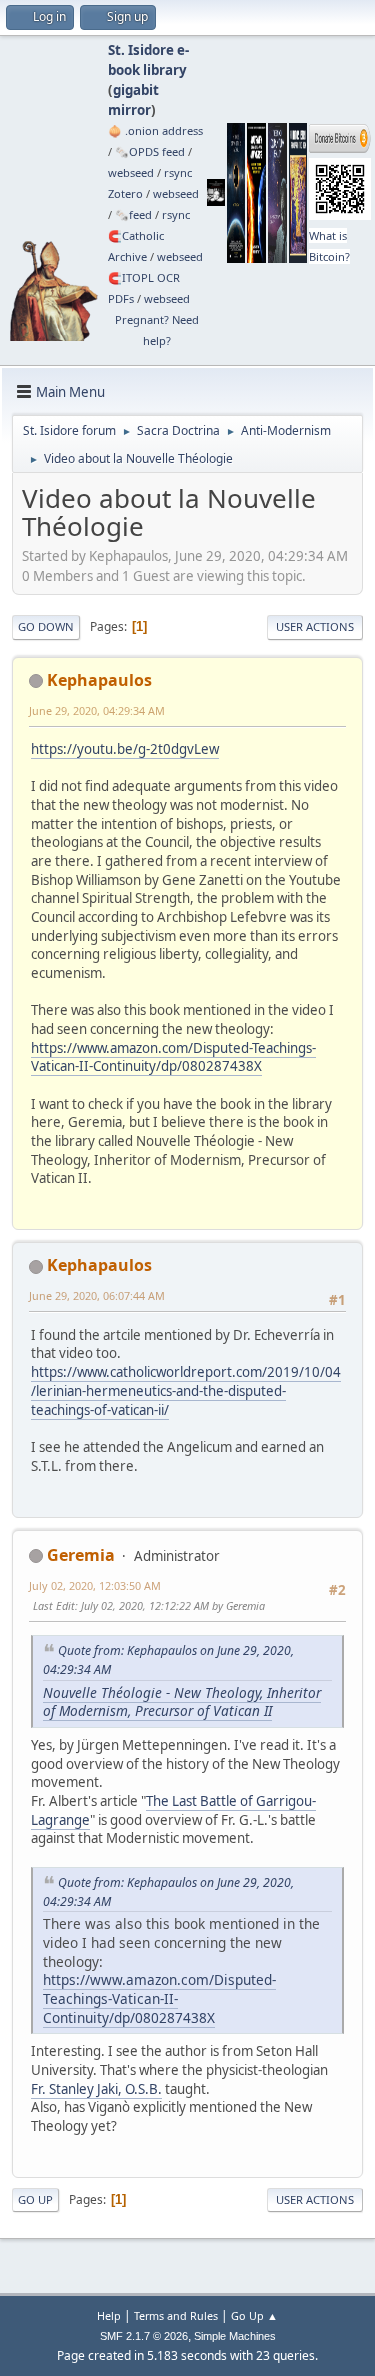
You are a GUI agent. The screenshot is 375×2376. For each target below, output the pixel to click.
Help (109, 2315)
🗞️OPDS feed (150, 151)
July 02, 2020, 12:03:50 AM (95, 1585)
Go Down (46, 626)
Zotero (125, 193)
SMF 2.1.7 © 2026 (144, 2336)
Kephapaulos (99, 680)
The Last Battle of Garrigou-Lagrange (173, 1810)
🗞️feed (133, 214)
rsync (178, 172)
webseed (131, 172)
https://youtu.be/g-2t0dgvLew (125, 749)
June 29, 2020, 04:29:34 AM (97, 710)
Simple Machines (235, 2336)
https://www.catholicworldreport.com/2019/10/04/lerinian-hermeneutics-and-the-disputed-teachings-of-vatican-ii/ (186, 1390)
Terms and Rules (176, 2315)
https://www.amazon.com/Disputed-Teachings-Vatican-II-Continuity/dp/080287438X (173, 1057)
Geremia (81, 1555)
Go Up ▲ (254, 2315)
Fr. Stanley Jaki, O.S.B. (96, 2089)
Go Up (35, 2199)
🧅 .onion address (155, 130)
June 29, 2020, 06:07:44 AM (97, 1295)
